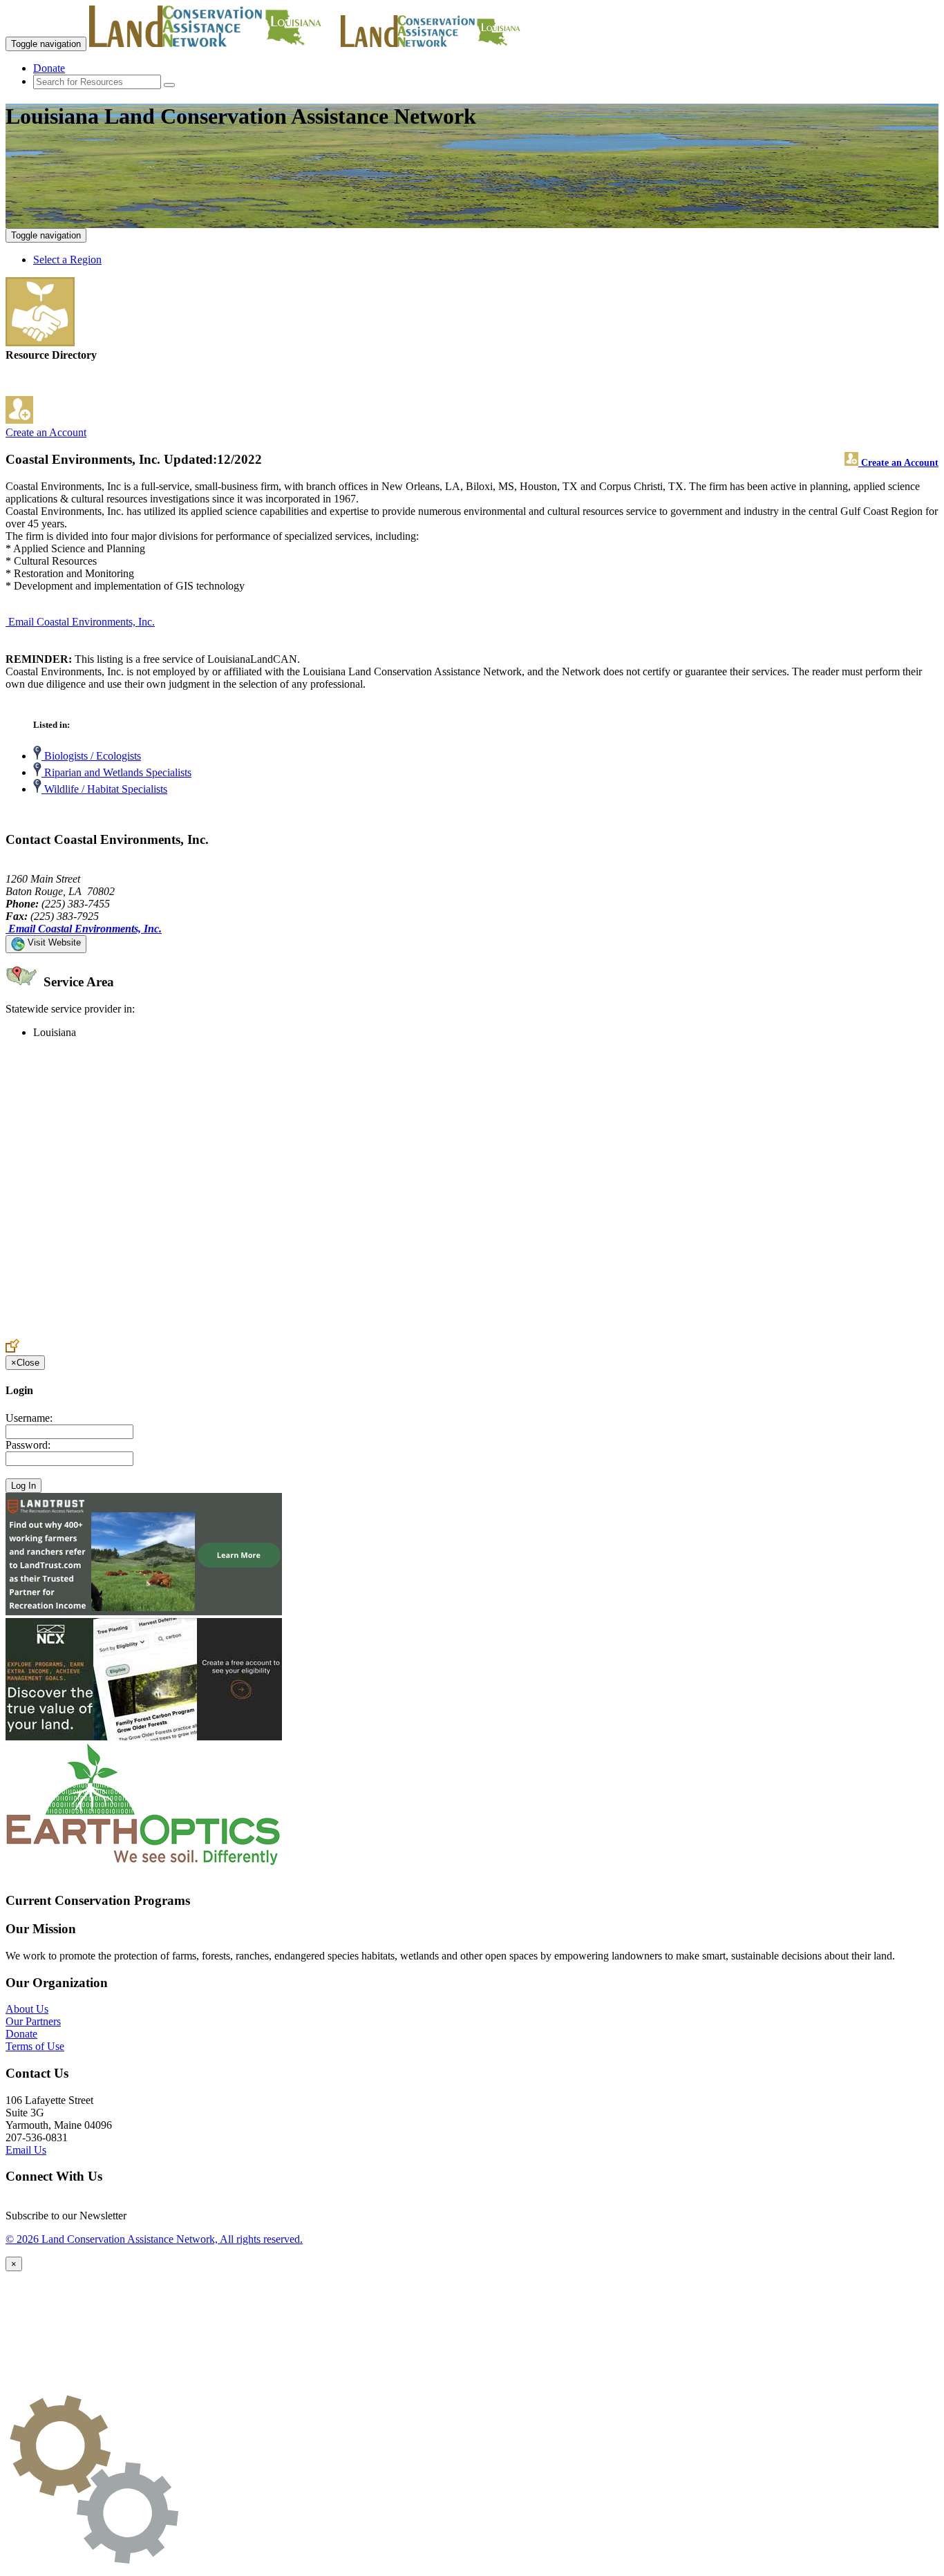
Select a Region (67, 260)
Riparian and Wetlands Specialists (116, 772)
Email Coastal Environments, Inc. (82, 622)
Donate (49, 68)
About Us (27, 2009)
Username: (29, 1418)
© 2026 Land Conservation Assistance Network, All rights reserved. (154, 2239)
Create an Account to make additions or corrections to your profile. (151, 1332)
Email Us (26, 2150)
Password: (28, 1445)
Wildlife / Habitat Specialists (104, 789)
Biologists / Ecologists (91, 756)
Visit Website (53, 942)
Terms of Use (35, 2046)
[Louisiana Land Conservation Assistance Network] (214, 43)
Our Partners (33, 2021)
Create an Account (46, 432)
